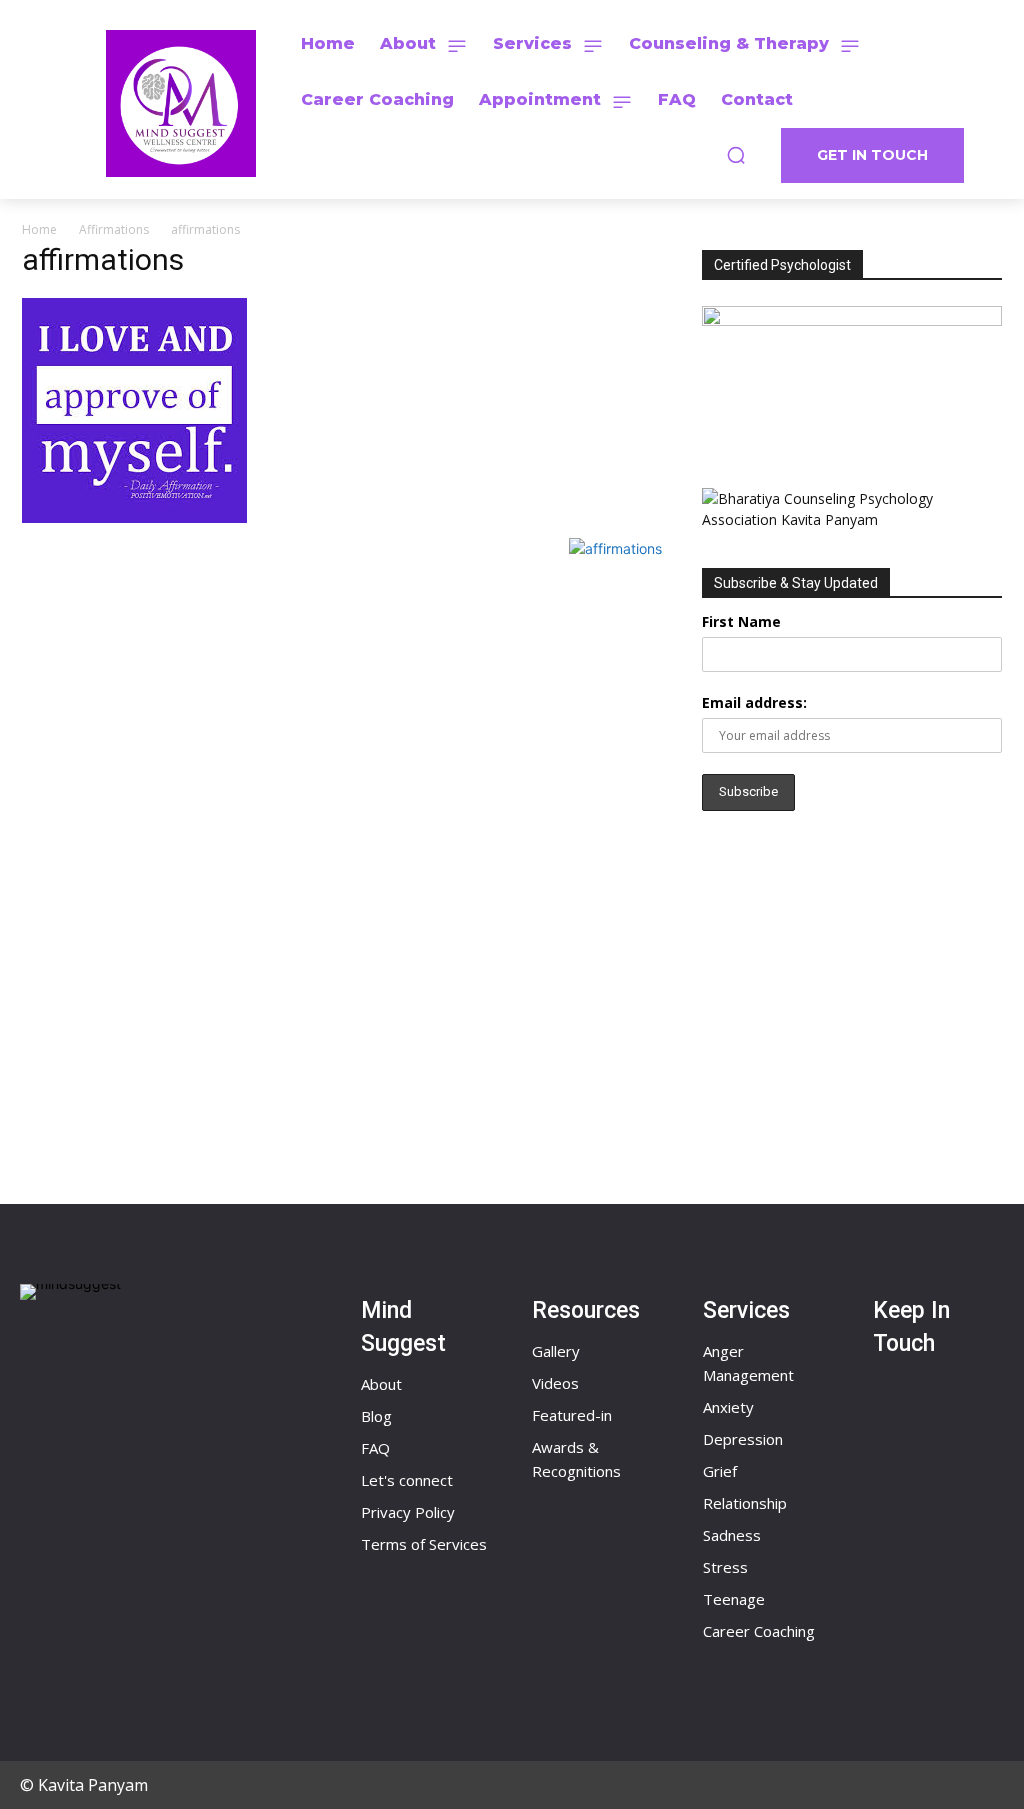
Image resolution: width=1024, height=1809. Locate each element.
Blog (376, 1416)
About (381, 1384)
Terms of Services (424, 1544)
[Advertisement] (852, 995)
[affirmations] (134, 517)
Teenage (734, 1599)
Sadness (732, 1535)
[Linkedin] (916, 1612)
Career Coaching (759, 1631)
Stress (725, 1567)
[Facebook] (916, 1420)
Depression (743, 1439)
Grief (720, 1471)
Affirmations (114, 229)
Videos (555, 1383)
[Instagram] (916, 1516)
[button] (736, 155)
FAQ (375, 1448)
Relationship (745, 1503)
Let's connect (407, 1480)
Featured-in (572, 1415)
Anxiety (728, 1407)
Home (39, 229)
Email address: (754, 702)
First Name (741, 621)
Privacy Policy (408, 1512)
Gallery (556, 1351)
